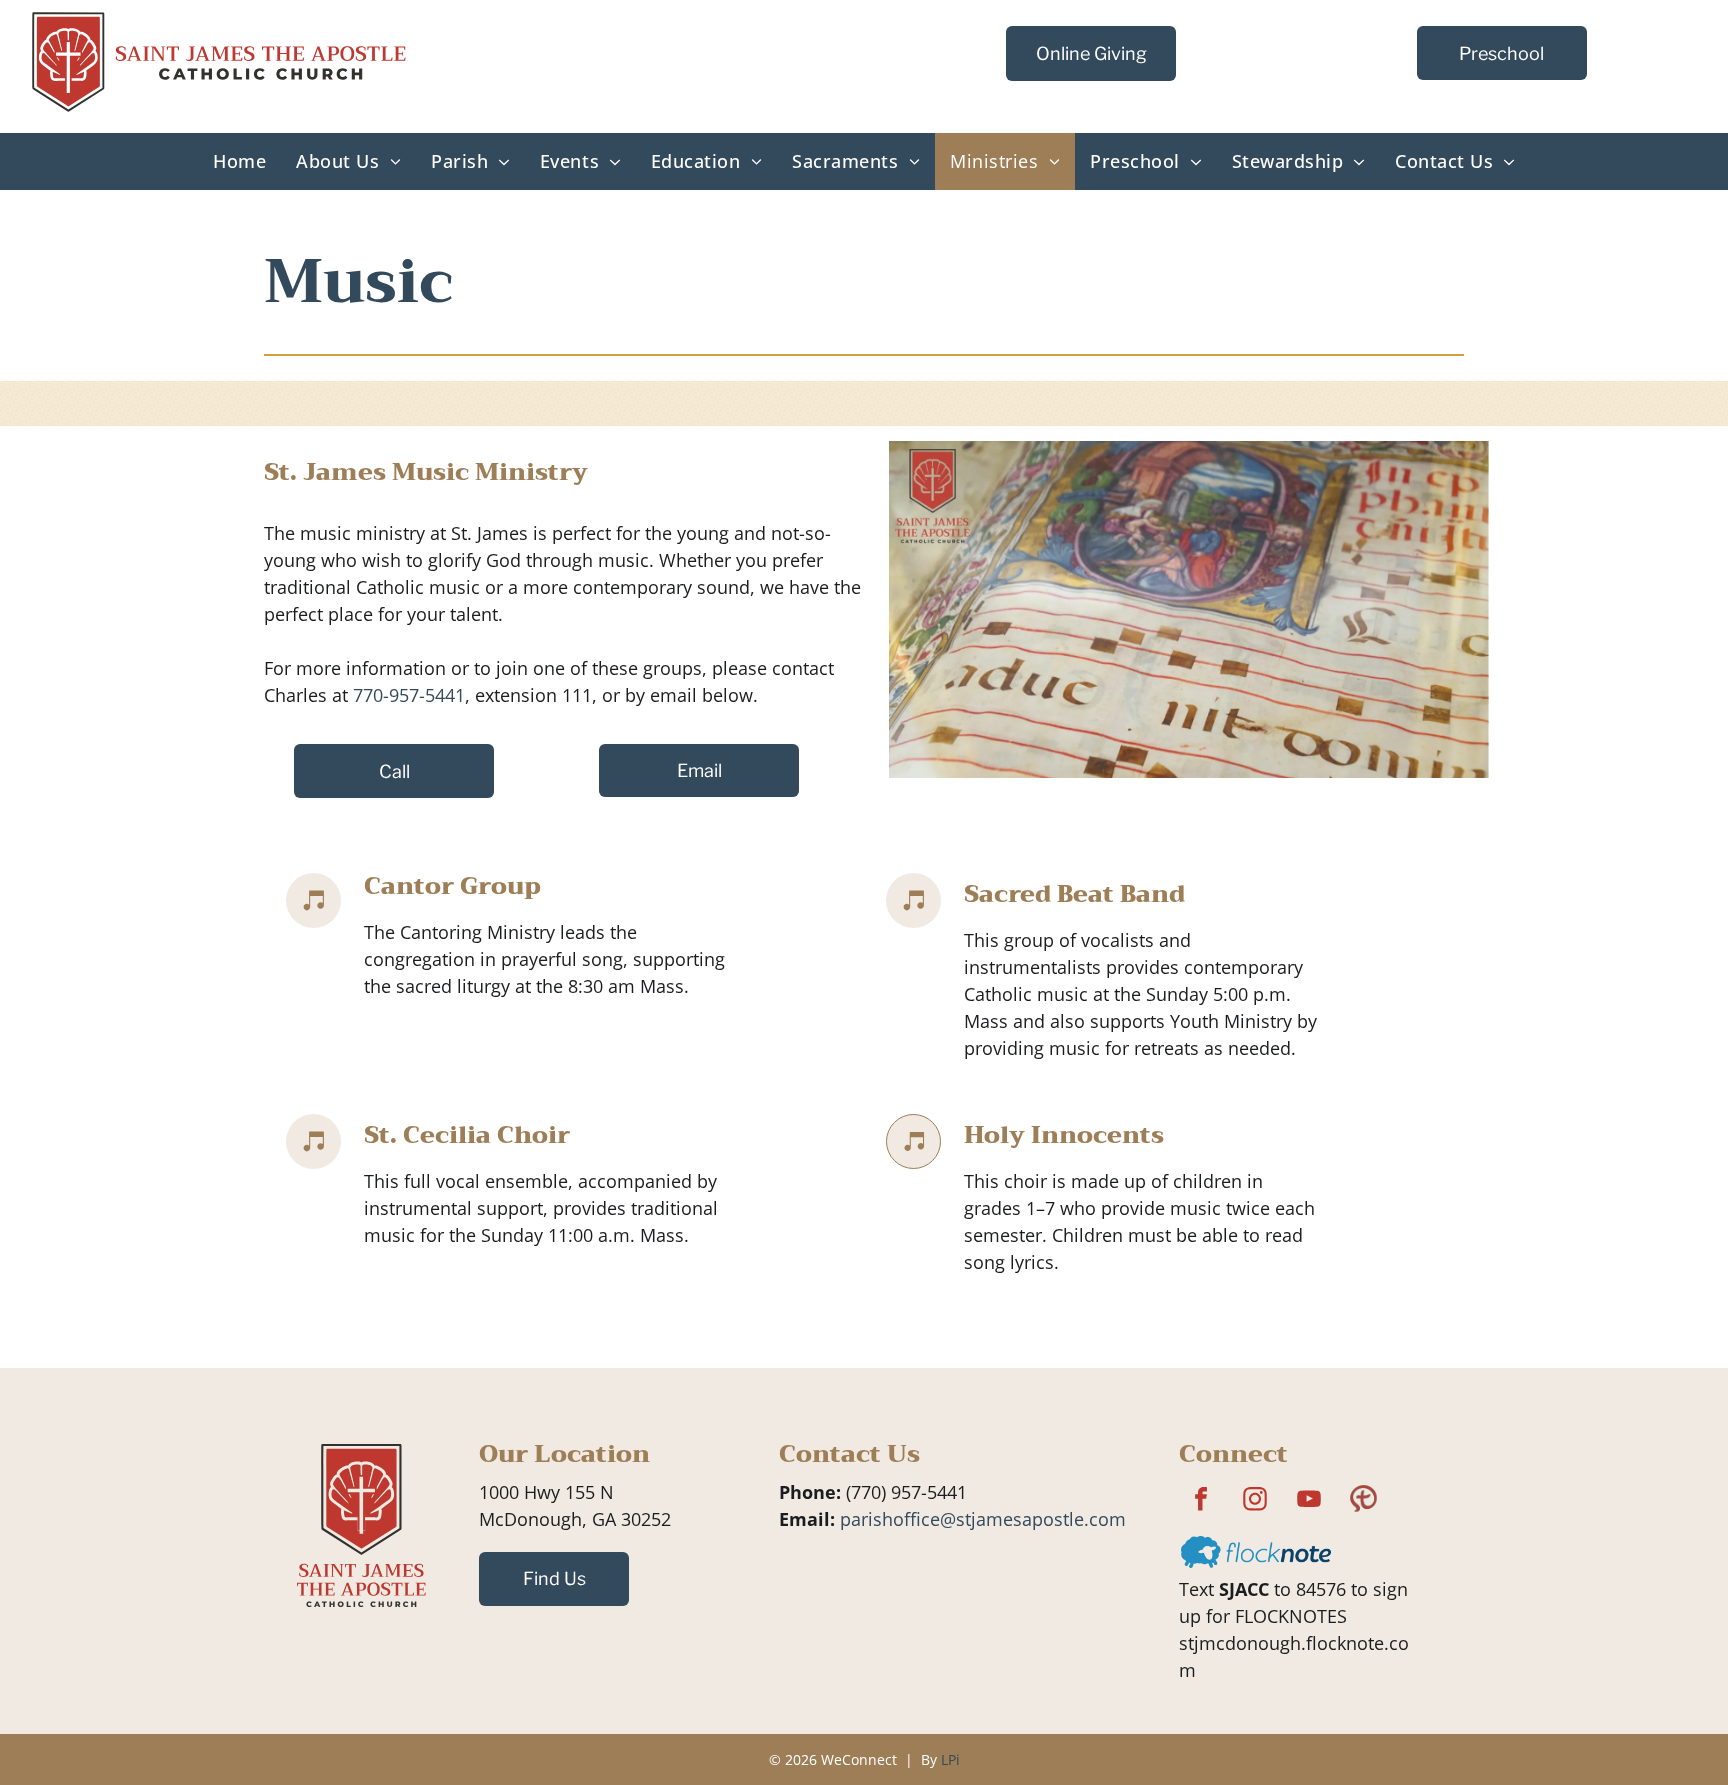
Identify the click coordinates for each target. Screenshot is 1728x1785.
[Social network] (1363, 1501)
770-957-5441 (409, 695)
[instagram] (1255, 1501)
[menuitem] (239, 161)
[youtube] (1309, 1501)
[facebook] (1201, 1501)
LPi (950, 1759)
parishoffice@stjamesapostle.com (983, 1519)
